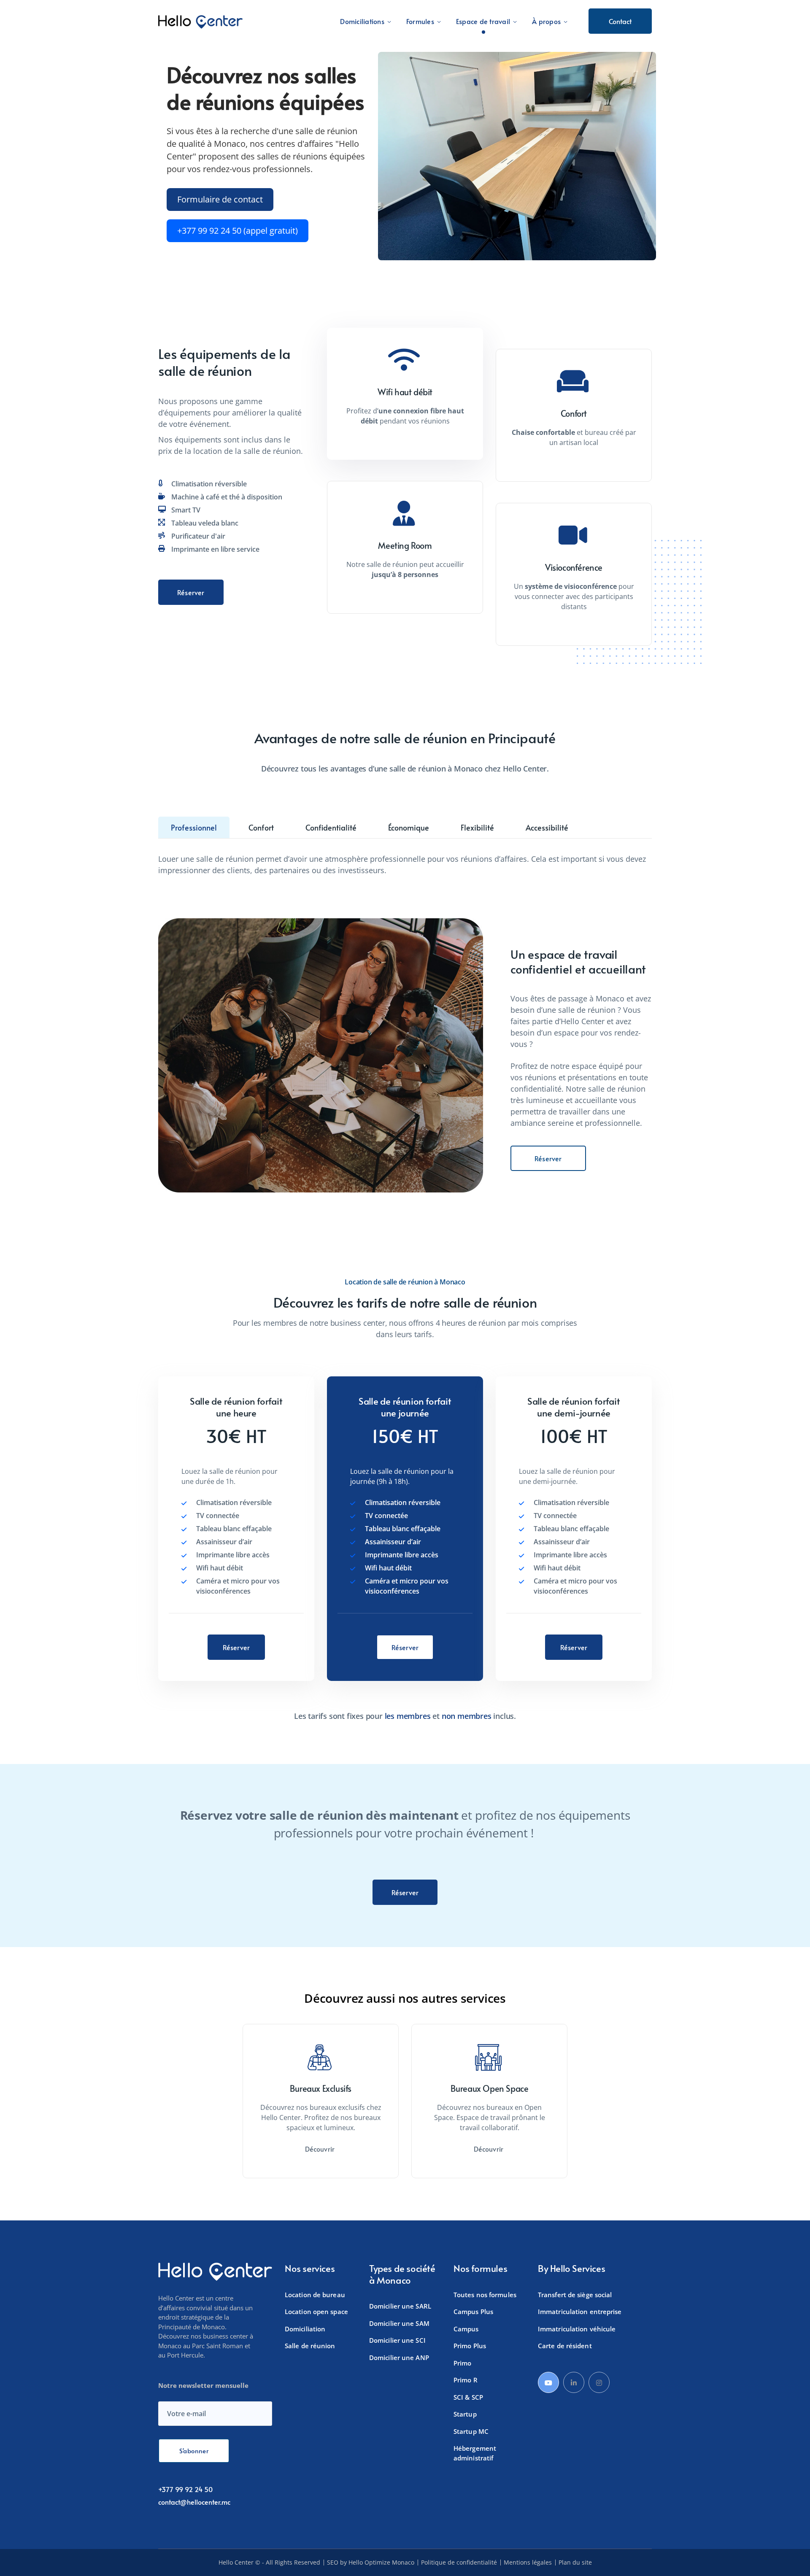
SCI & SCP (468, 2397)
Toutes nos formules (485, 2294)
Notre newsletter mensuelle (203, 2385)
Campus (466, 2328)
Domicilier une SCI (397, 2340)
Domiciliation (305, 2328)
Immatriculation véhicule (577, 2328)
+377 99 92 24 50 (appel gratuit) (238, 231)
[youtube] (548, 2382)
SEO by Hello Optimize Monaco (371, 2563)
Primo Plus (470, 2346)
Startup (465, 2414)
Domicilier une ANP (399, 2357)
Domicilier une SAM (399, 2323)
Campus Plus (473, 2312)
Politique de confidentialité (459, 2563)
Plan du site (575, 2563)
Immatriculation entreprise (580, 2312)
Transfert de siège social (575, 2294)
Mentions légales (528, 2563)
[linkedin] (574, 2382)
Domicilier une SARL (400, 2306)
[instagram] (599, 2382)
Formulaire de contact (220, 199)
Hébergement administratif (475, 2453)
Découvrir (321, 2149)
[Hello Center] (200, 21)
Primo (463, 2363)
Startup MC (471, 2431)
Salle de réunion (310, 2346)
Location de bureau (315, 2294)
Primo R (466, 2380)
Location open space (316, 2312)
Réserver (191, 592)
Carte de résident (565, 2346)
